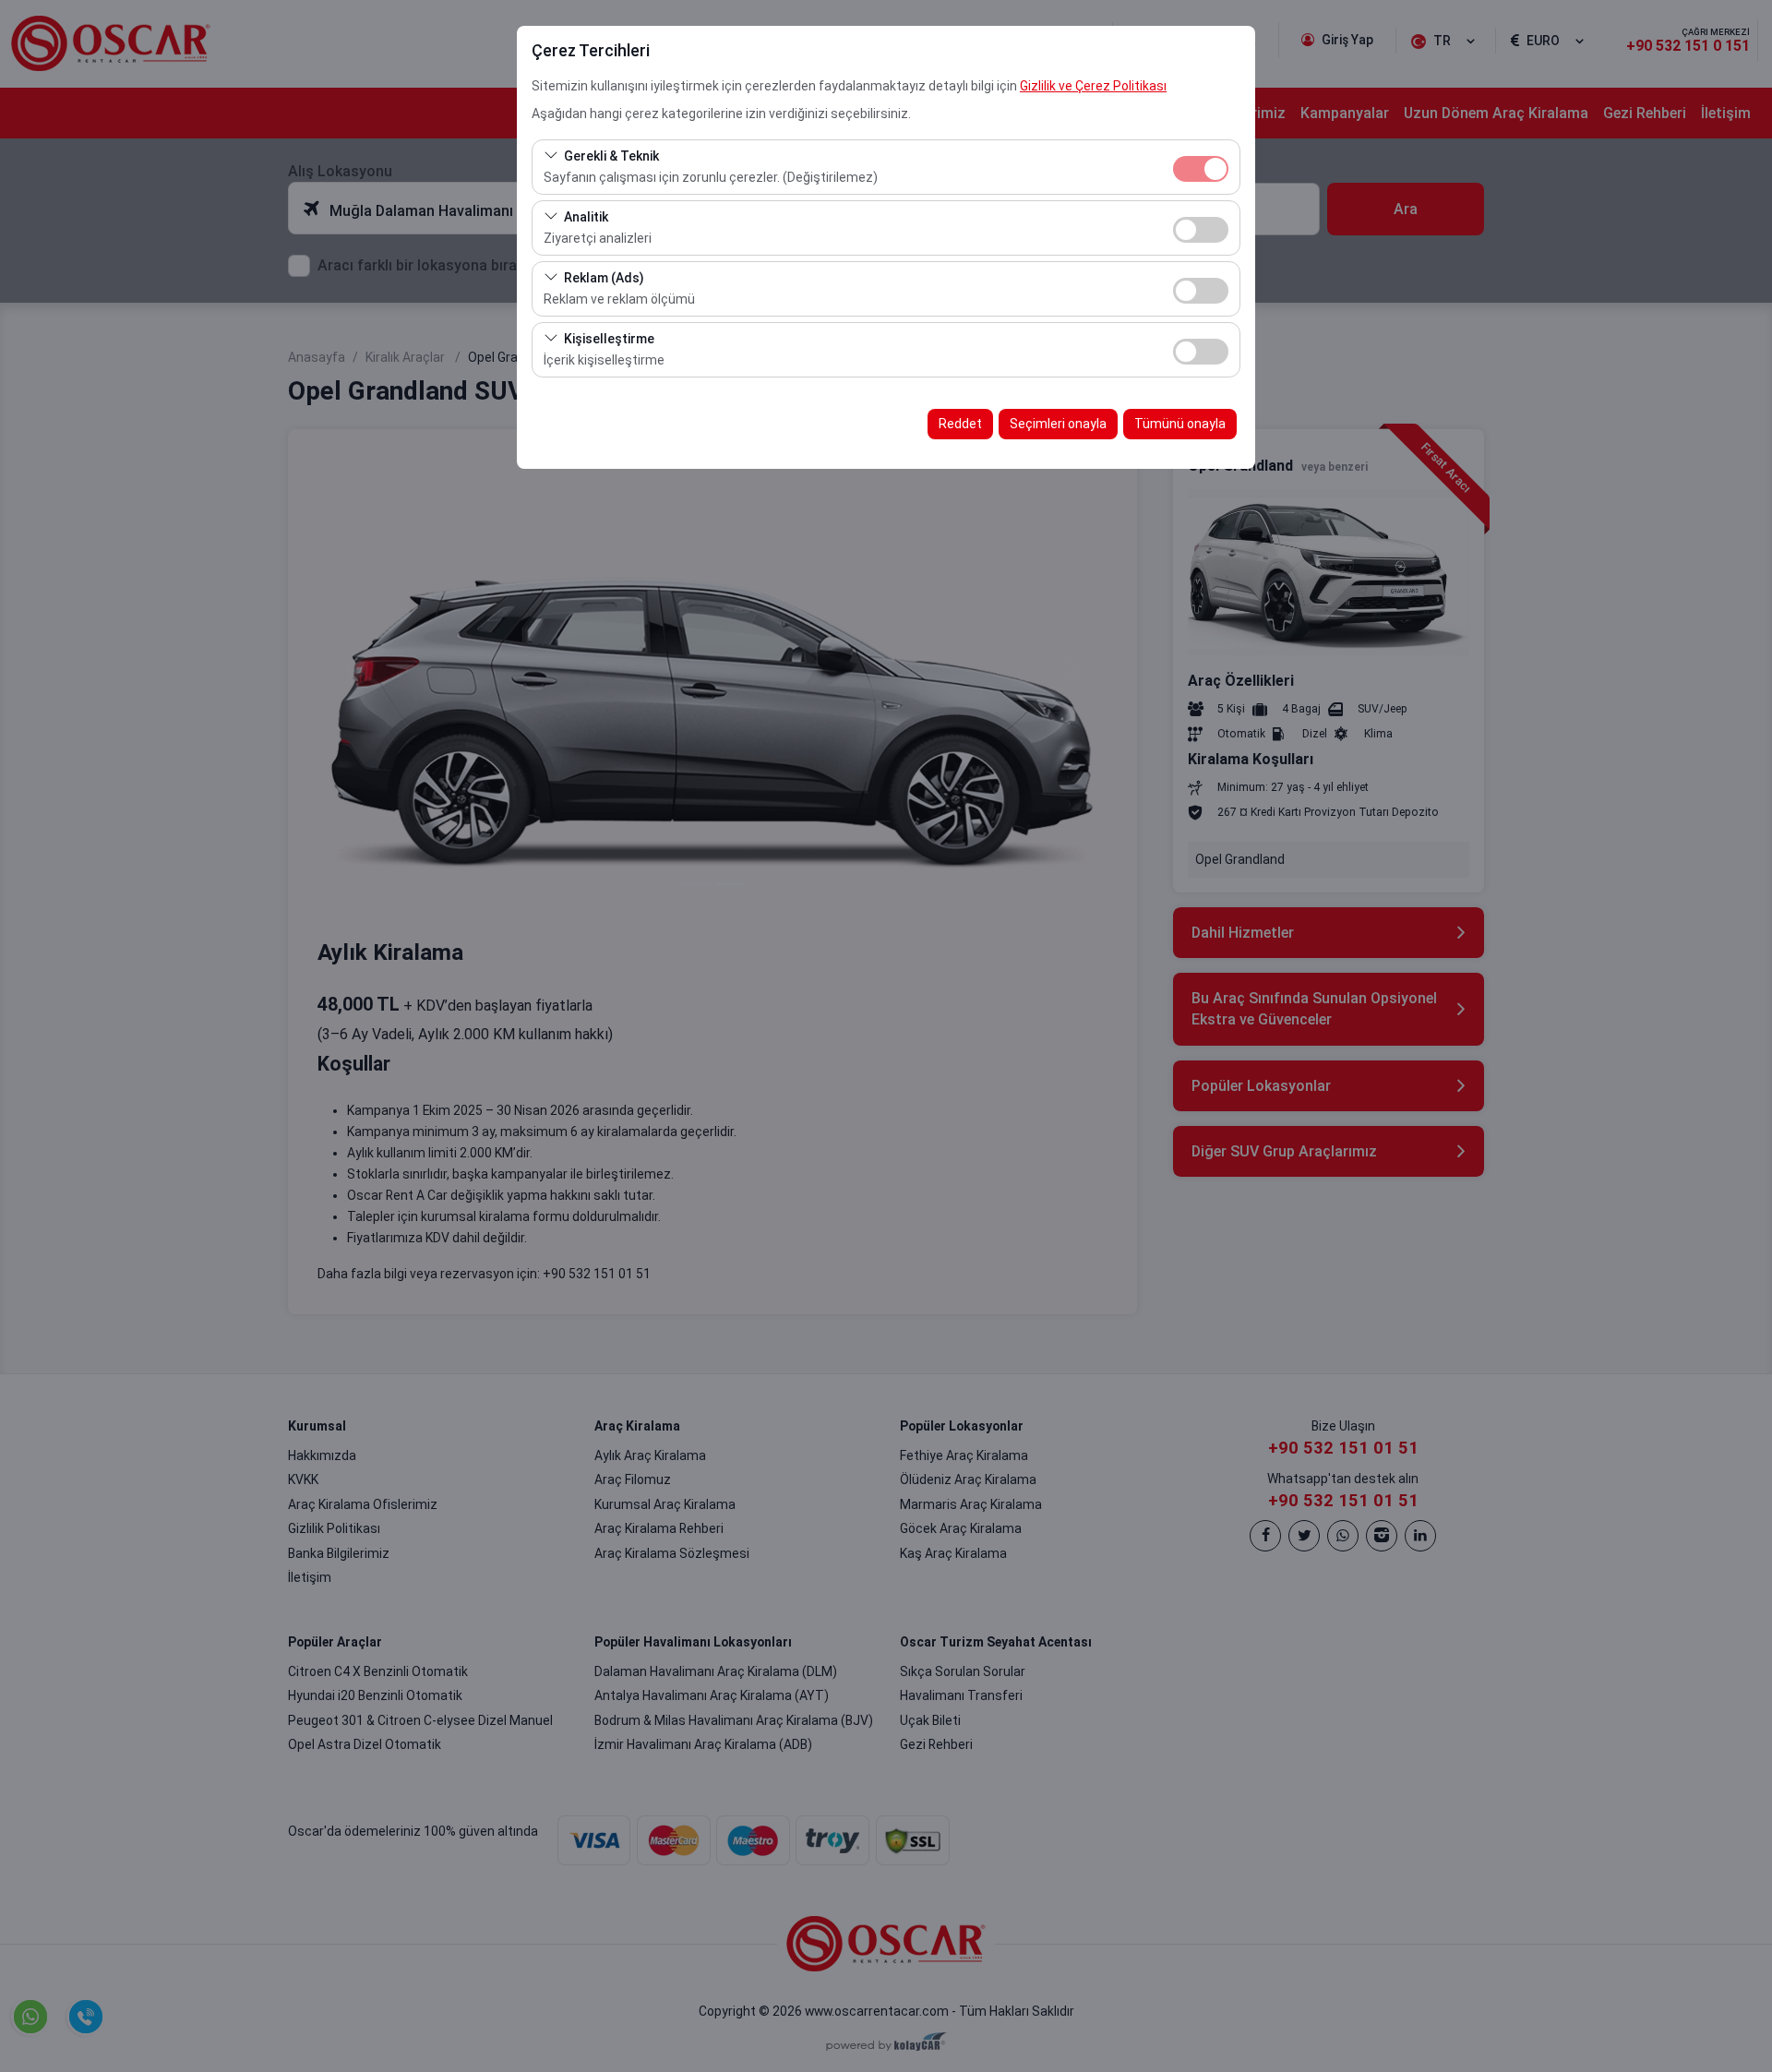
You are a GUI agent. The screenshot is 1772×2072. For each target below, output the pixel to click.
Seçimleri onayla (1058, 424)
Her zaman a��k (1201, 169)
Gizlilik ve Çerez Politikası (1093, 86)
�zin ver (1201, 230)
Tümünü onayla (1180, 424)
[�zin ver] (1201, 228)
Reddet (960, 424)
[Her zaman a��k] (1201, 167)
